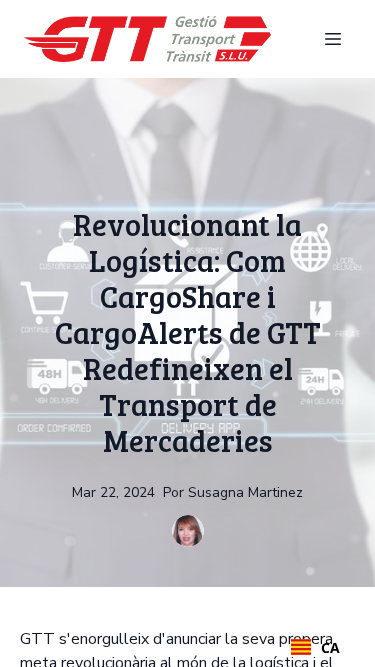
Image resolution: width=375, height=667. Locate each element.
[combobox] (315, 647)
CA (330, 647)
